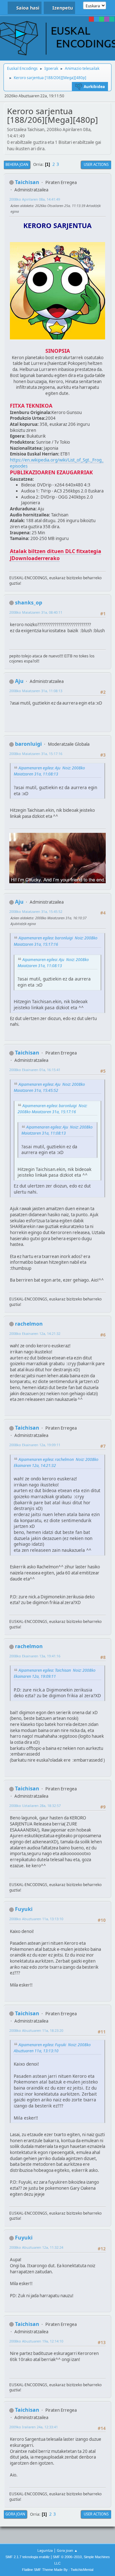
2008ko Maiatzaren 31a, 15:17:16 (36, 754)
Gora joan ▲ (67, 2550)
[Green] (102, 19)
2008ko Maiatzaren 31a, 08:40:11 (36, 612)
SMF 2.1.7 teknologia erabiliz (28, 2557)
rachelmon (29, 1324)
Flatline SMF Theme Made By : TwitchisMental (58, 2570)
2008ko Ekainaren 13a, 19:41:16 (35, 1656)
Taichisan (27, 182)
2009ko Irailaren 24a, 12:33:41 (34, 2427)
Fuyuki (24, 1909)
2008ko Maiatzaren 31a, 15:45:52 (36, 911)
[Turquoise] (112, 19)
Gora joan (15, 2514)
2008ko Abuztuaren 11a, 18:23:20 (36, 2030)
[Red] (91, 19)
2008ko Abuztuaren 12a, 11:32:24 (36, 2247)
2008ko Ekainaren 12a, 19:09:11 (35, 1445)
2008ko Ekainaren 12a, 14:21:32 (35, 1333)
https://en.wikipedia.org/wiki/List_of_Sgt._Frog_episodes (57, 463)
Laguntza (45, 2550)
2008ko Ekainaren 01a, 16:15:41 (35, 1070)
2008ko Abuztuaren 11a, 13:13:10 (36, 1919)
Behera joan (17, 164)
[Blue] (96, 19)
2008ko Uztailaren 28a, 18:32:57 (35, 1806)
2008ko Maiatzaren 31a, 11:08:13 (36, 691)
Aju (19, 681)
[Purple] (107, 19)
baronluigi (28, 744)
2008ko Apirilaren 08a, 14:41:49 (35, 199)
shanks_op (29, 603)
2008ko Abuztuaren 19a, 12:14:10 (36, 2341)
